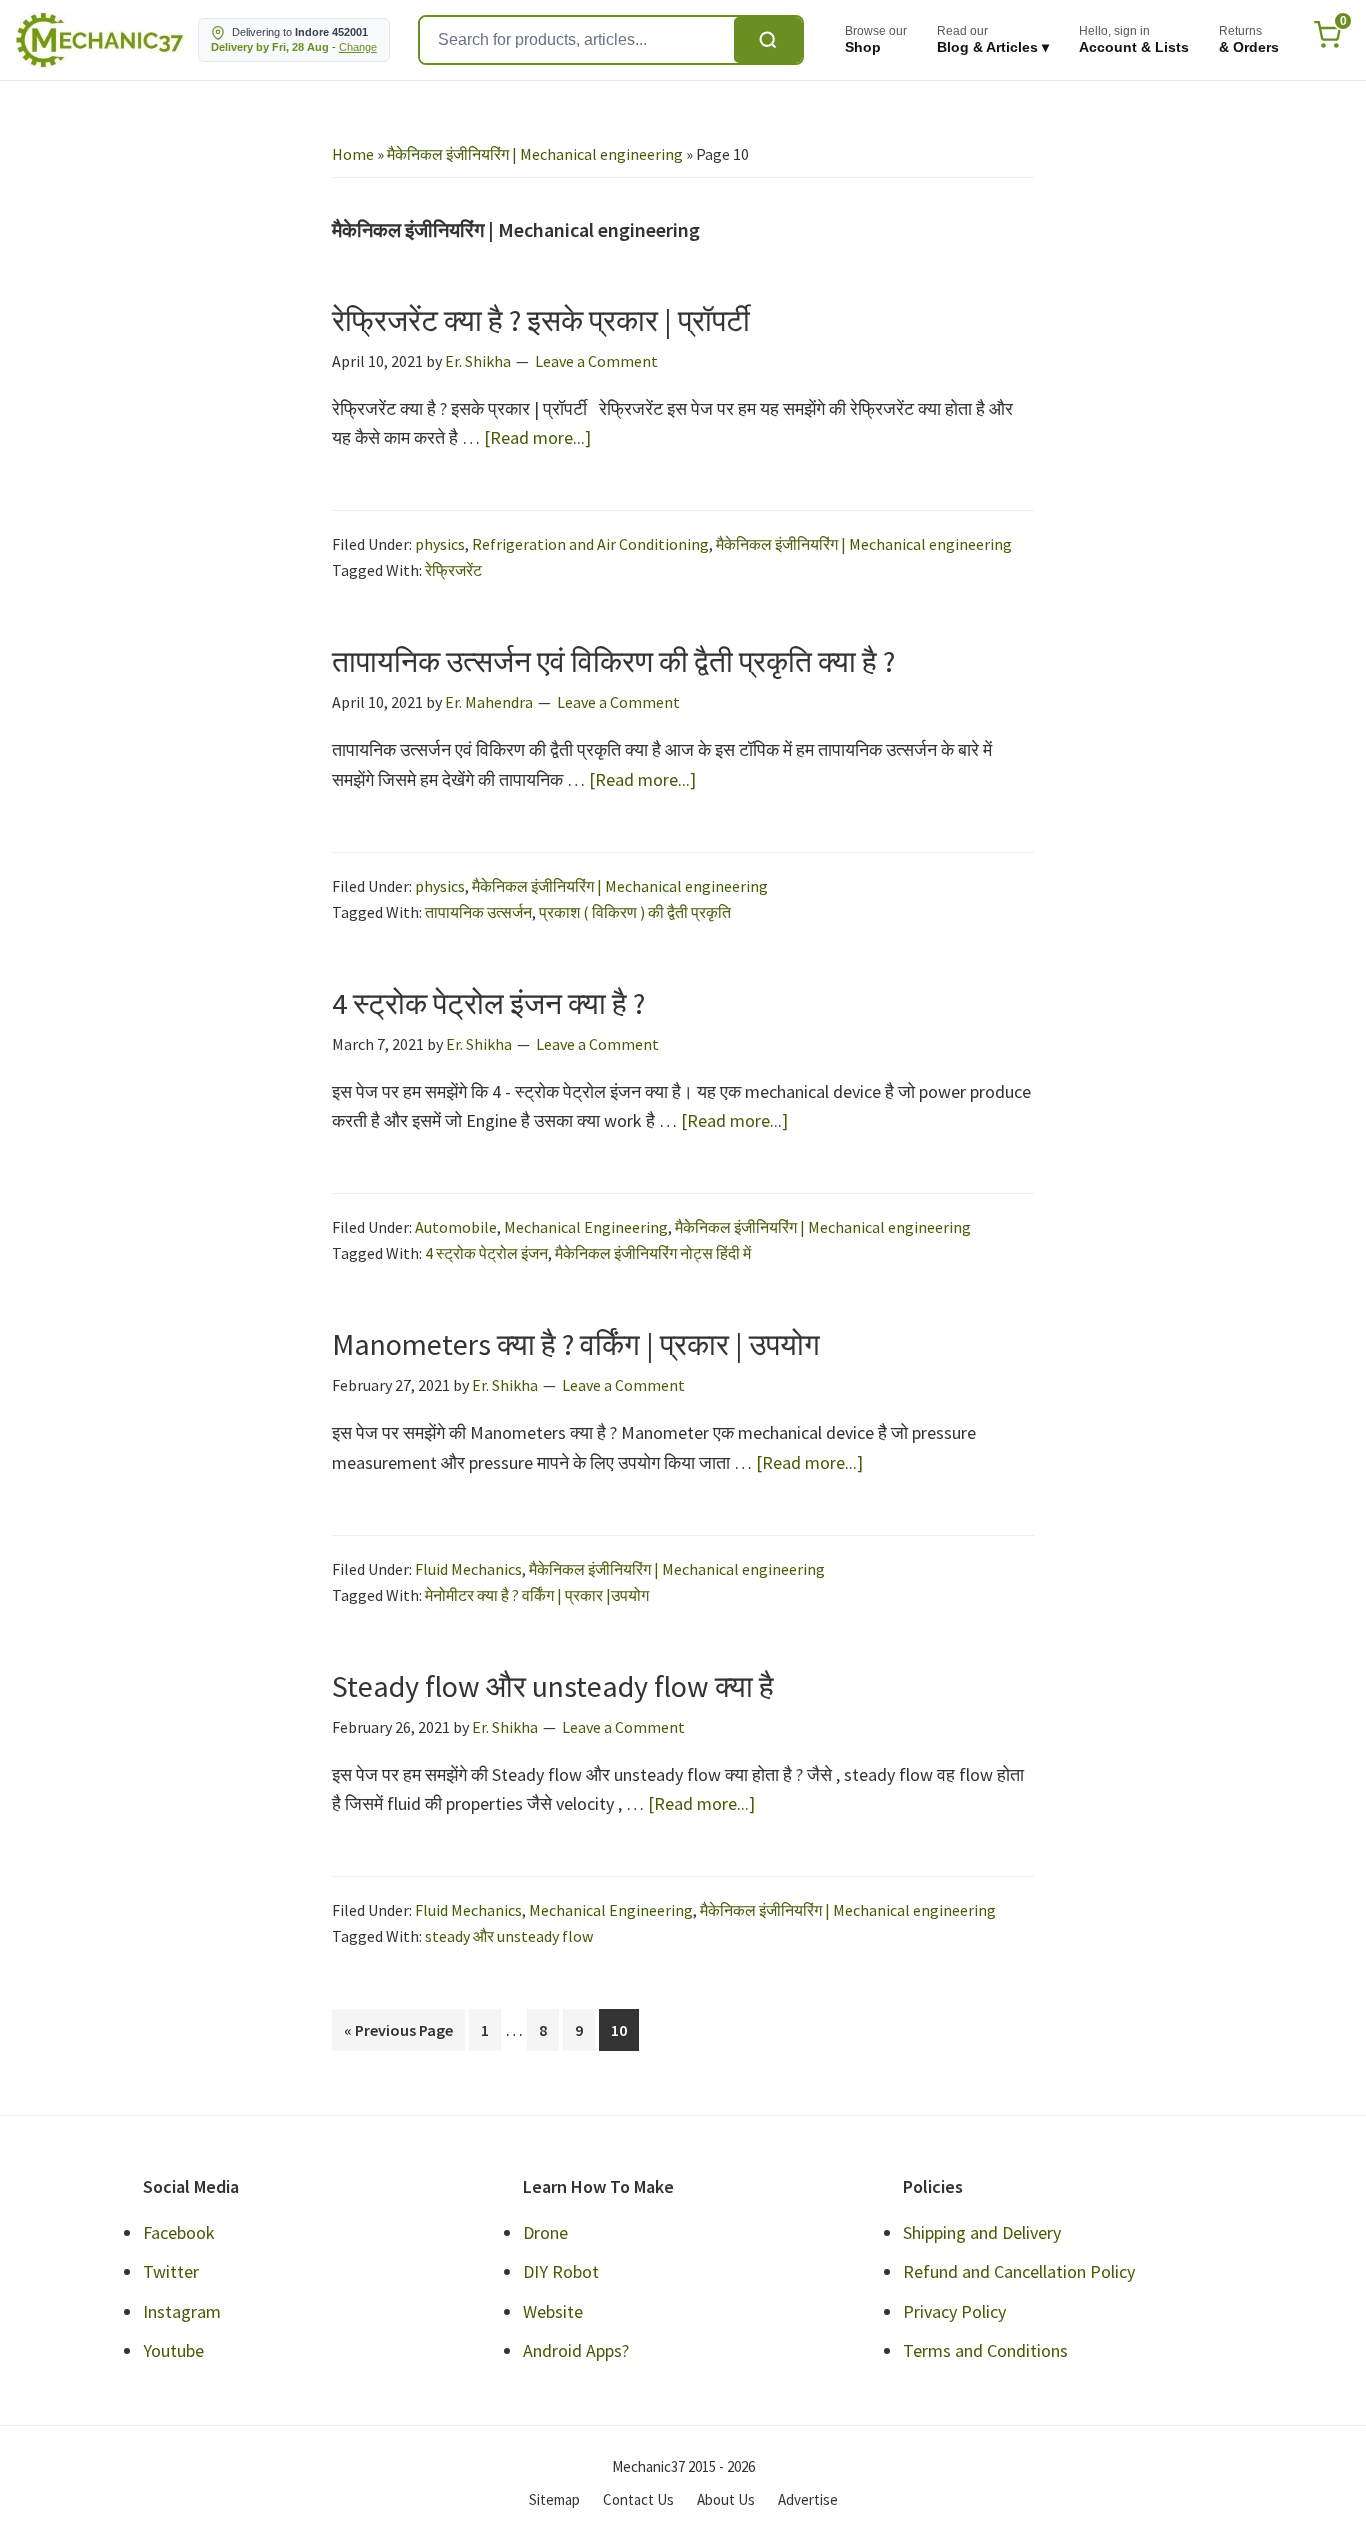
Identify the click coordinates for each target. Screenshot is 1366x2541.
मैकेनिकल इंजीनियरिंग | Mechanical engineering (535, 154)
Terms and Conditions (985, 2350)
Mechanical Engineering (586, 1227)
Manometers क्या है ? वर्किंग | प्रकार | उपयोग (576, 1344)
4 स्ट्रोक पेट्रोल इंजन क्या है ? (488, 1003)
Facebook (179, 2232)
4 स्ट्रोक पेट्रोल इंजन (486, 1253)
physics (440, 544)
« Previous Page (398, 2035)
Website (553, 2311)
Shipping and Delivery (982, 2232)
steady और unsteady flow (509, 1936)
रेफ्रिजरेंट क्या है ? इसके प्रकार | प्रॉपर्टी (541, 320)
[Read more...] (537, 438)
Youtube (173, 2350)
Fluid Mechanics (468, 1569)
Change (358, 47)
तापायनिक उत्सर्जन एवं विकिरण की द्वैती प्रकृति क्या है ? (613, 661)
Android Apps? (576, 2350)
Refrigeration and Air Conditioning (590, 544)
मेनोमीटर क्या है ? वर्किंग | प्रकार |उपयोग (537, 1595)
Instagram (182, 2311)
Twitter (171, 2271)
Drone (545, 2232)
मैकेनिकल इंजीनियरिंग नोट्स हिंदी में (653, 1253)
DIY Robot (561, 2271)
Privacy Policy (954, 2311)
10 (624, 2029)
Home (353, 154)
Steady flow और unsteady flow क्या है (553, 1686)
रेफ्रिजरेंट (453, 570)
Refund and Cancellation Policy (1019, 2271)
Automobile (456, 1227)
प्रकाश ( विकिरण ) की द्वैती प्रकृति (635, 912)
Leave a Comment (596, 361)
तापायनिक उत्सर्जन (478, 912)
